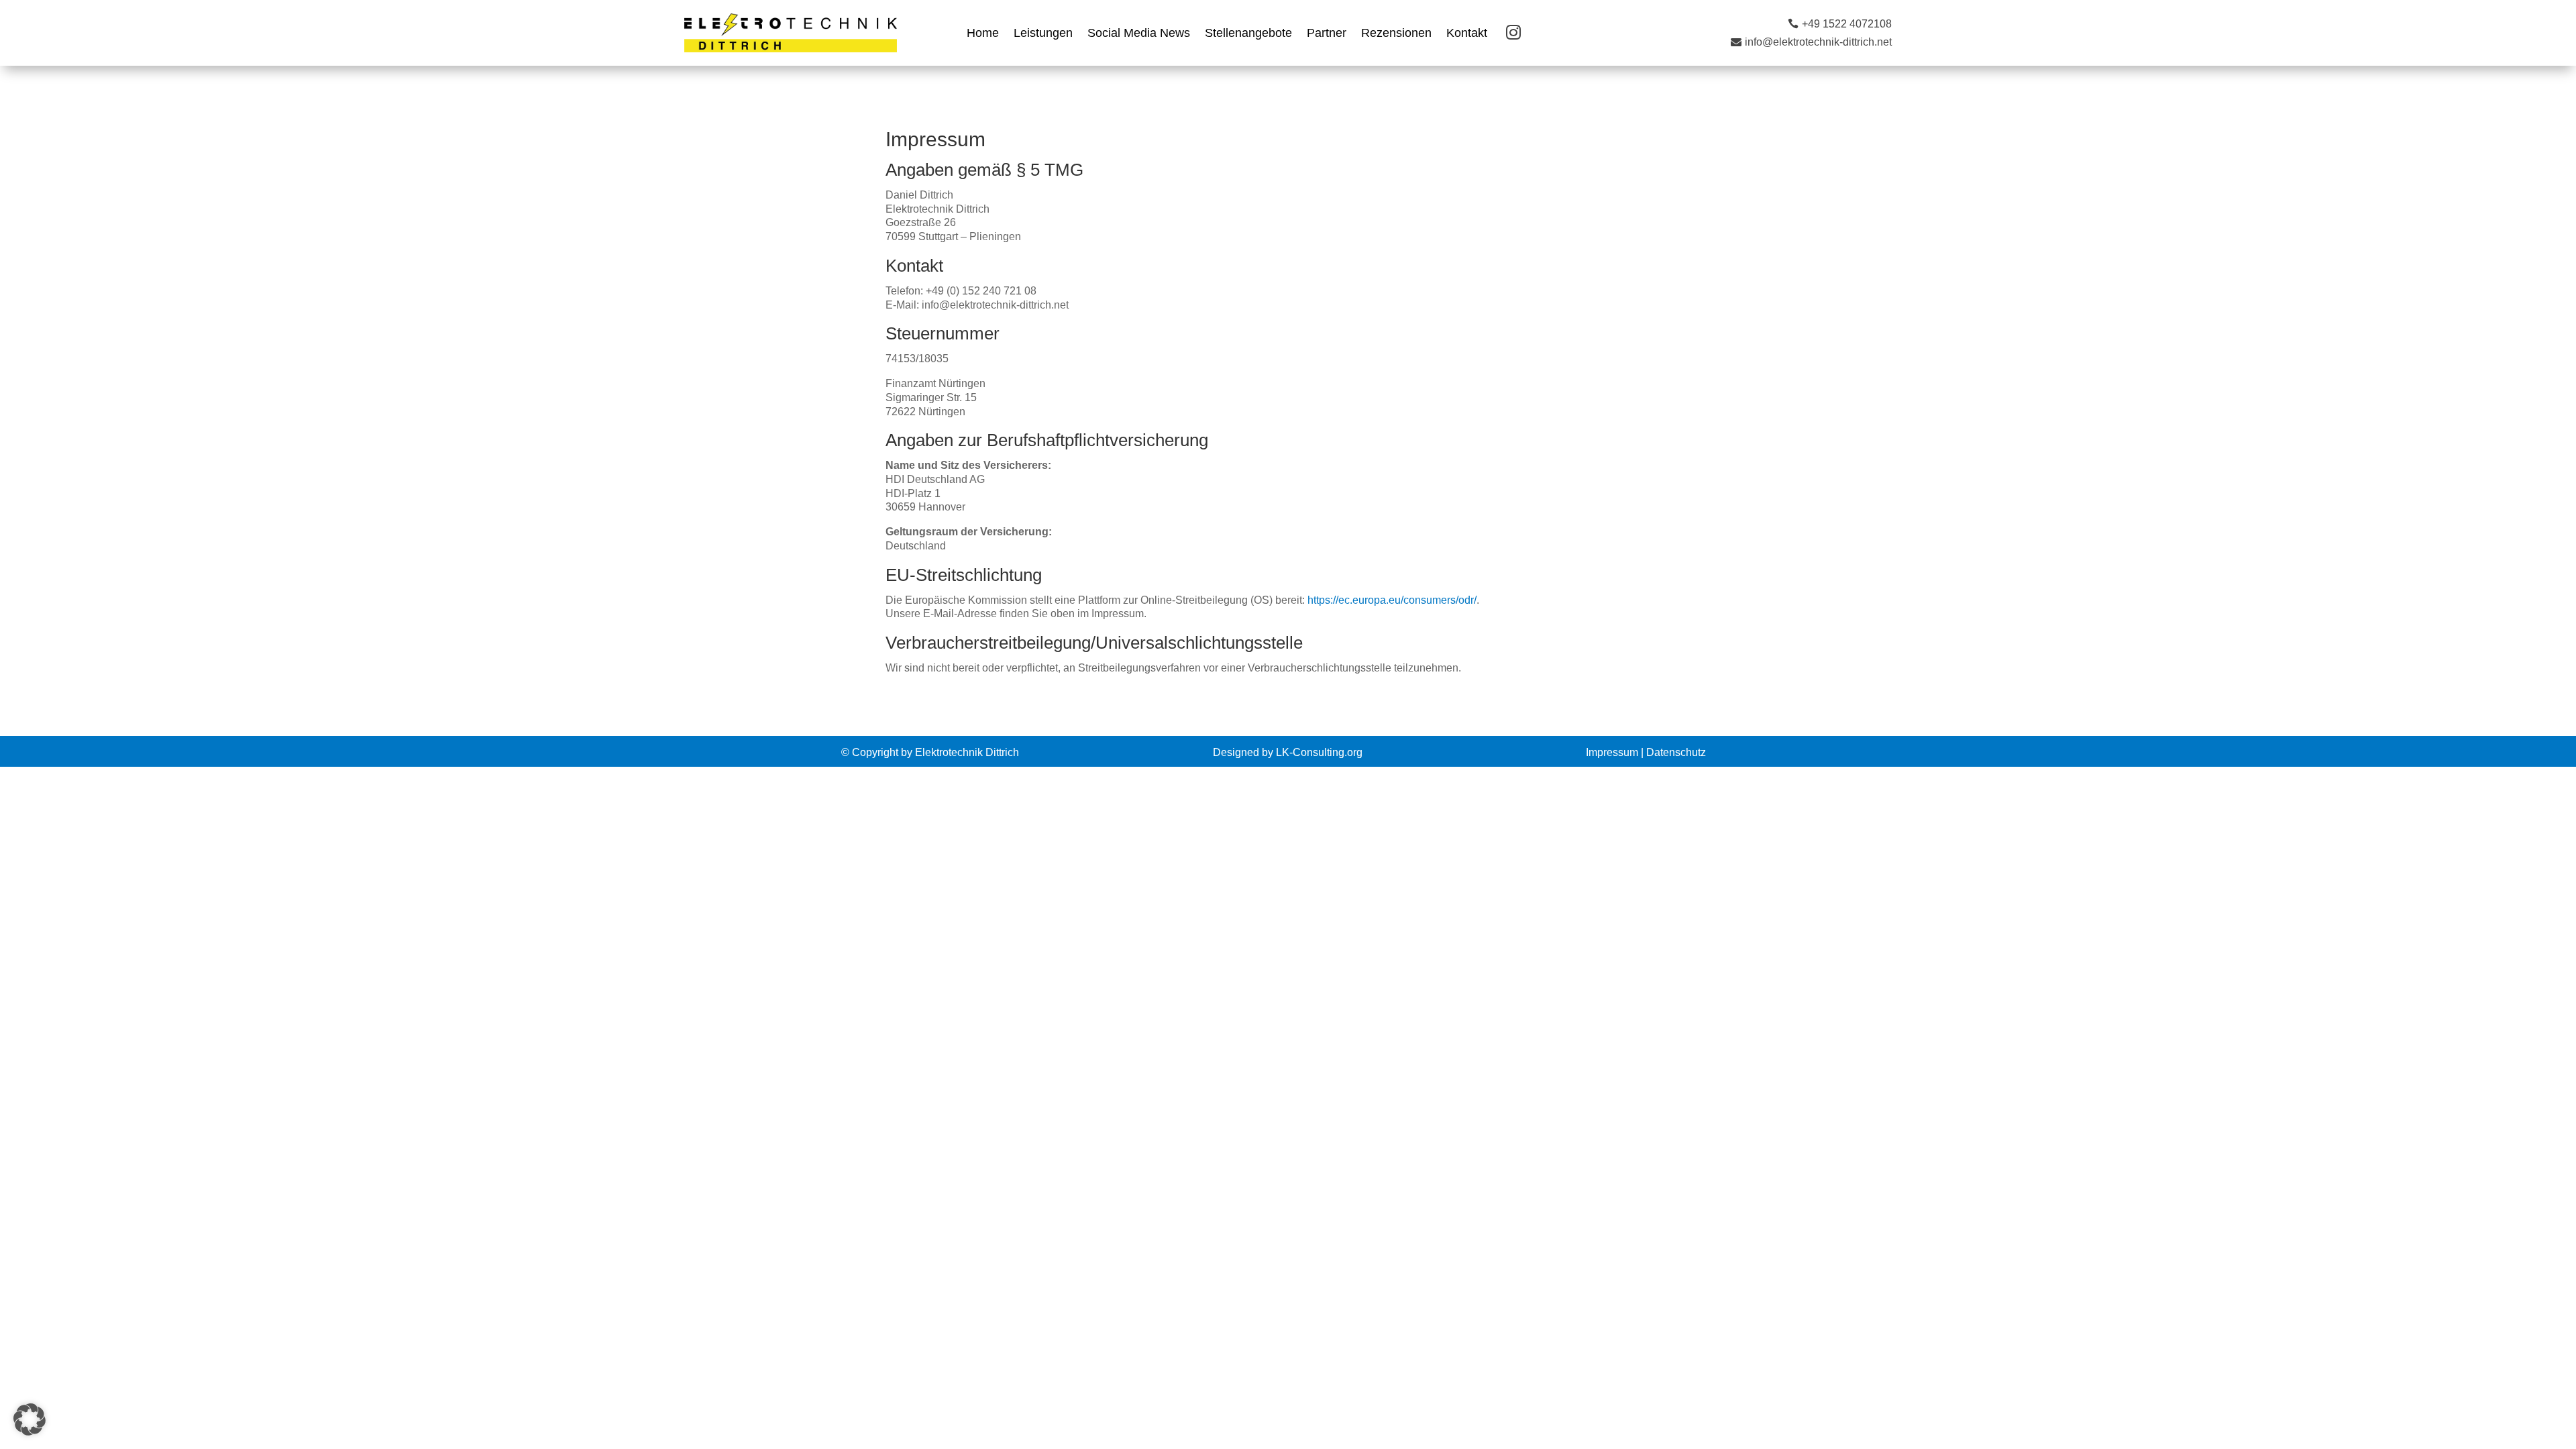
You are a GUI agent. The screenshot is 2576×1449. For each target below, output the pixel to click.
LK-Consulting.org (1319, 752)
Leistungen (1043, 34)
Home (983, 34)
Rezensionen (1396, 34)
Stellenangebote (1248, 34)
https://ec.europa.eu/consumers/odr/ (1392, 600)
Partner (1327, 34)
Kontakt (1467, 34)
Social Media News (1139, 34)
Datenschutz (1676, 752)
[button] (30, 1419)
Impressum (1612, 752)
